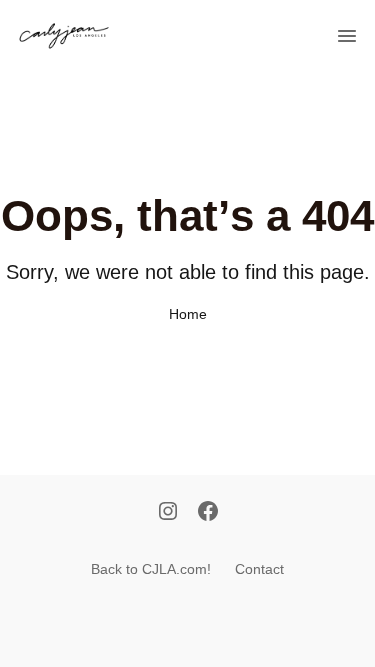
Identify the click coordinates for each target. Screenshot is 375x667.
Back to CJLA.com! (151, 569)
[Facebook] (208, 513)
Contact (259, 569)
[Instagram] (168, 513)
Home (188, 314)
